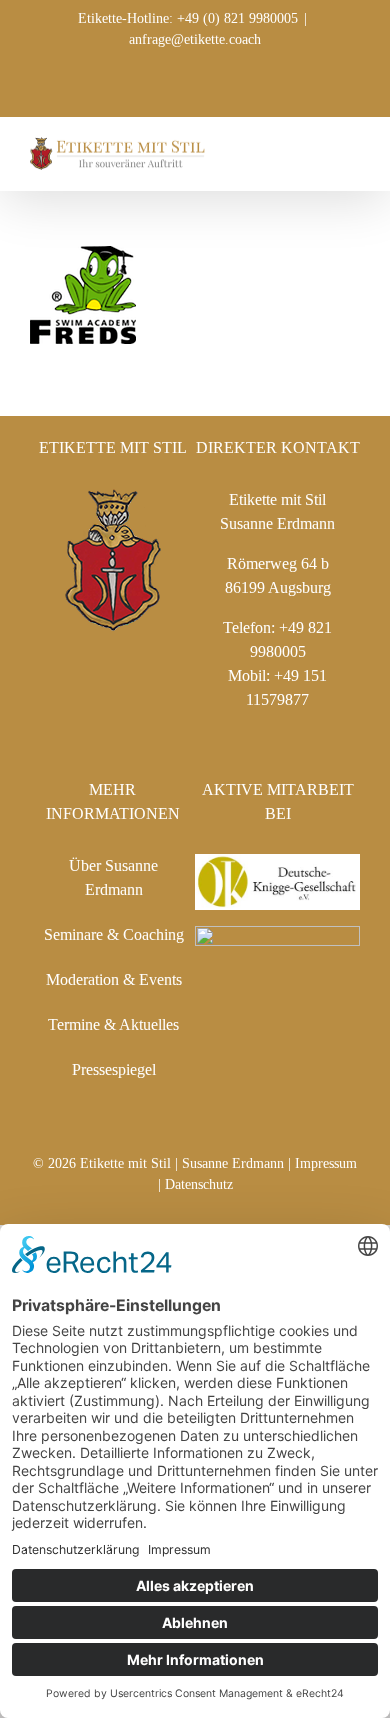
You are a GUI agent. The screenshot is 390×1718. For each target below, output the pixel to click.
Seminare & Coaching (114, 934)
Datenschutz (199, 1184)
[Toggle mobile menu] (352, 147)
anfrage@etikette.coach (195, 39)
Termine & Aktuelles (113, 1024)
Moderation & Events (114, 979)
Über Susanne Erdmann (113, 877)
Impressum (326, 1163)
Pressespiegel (114, 1069)
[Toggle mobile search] (316, 147)
